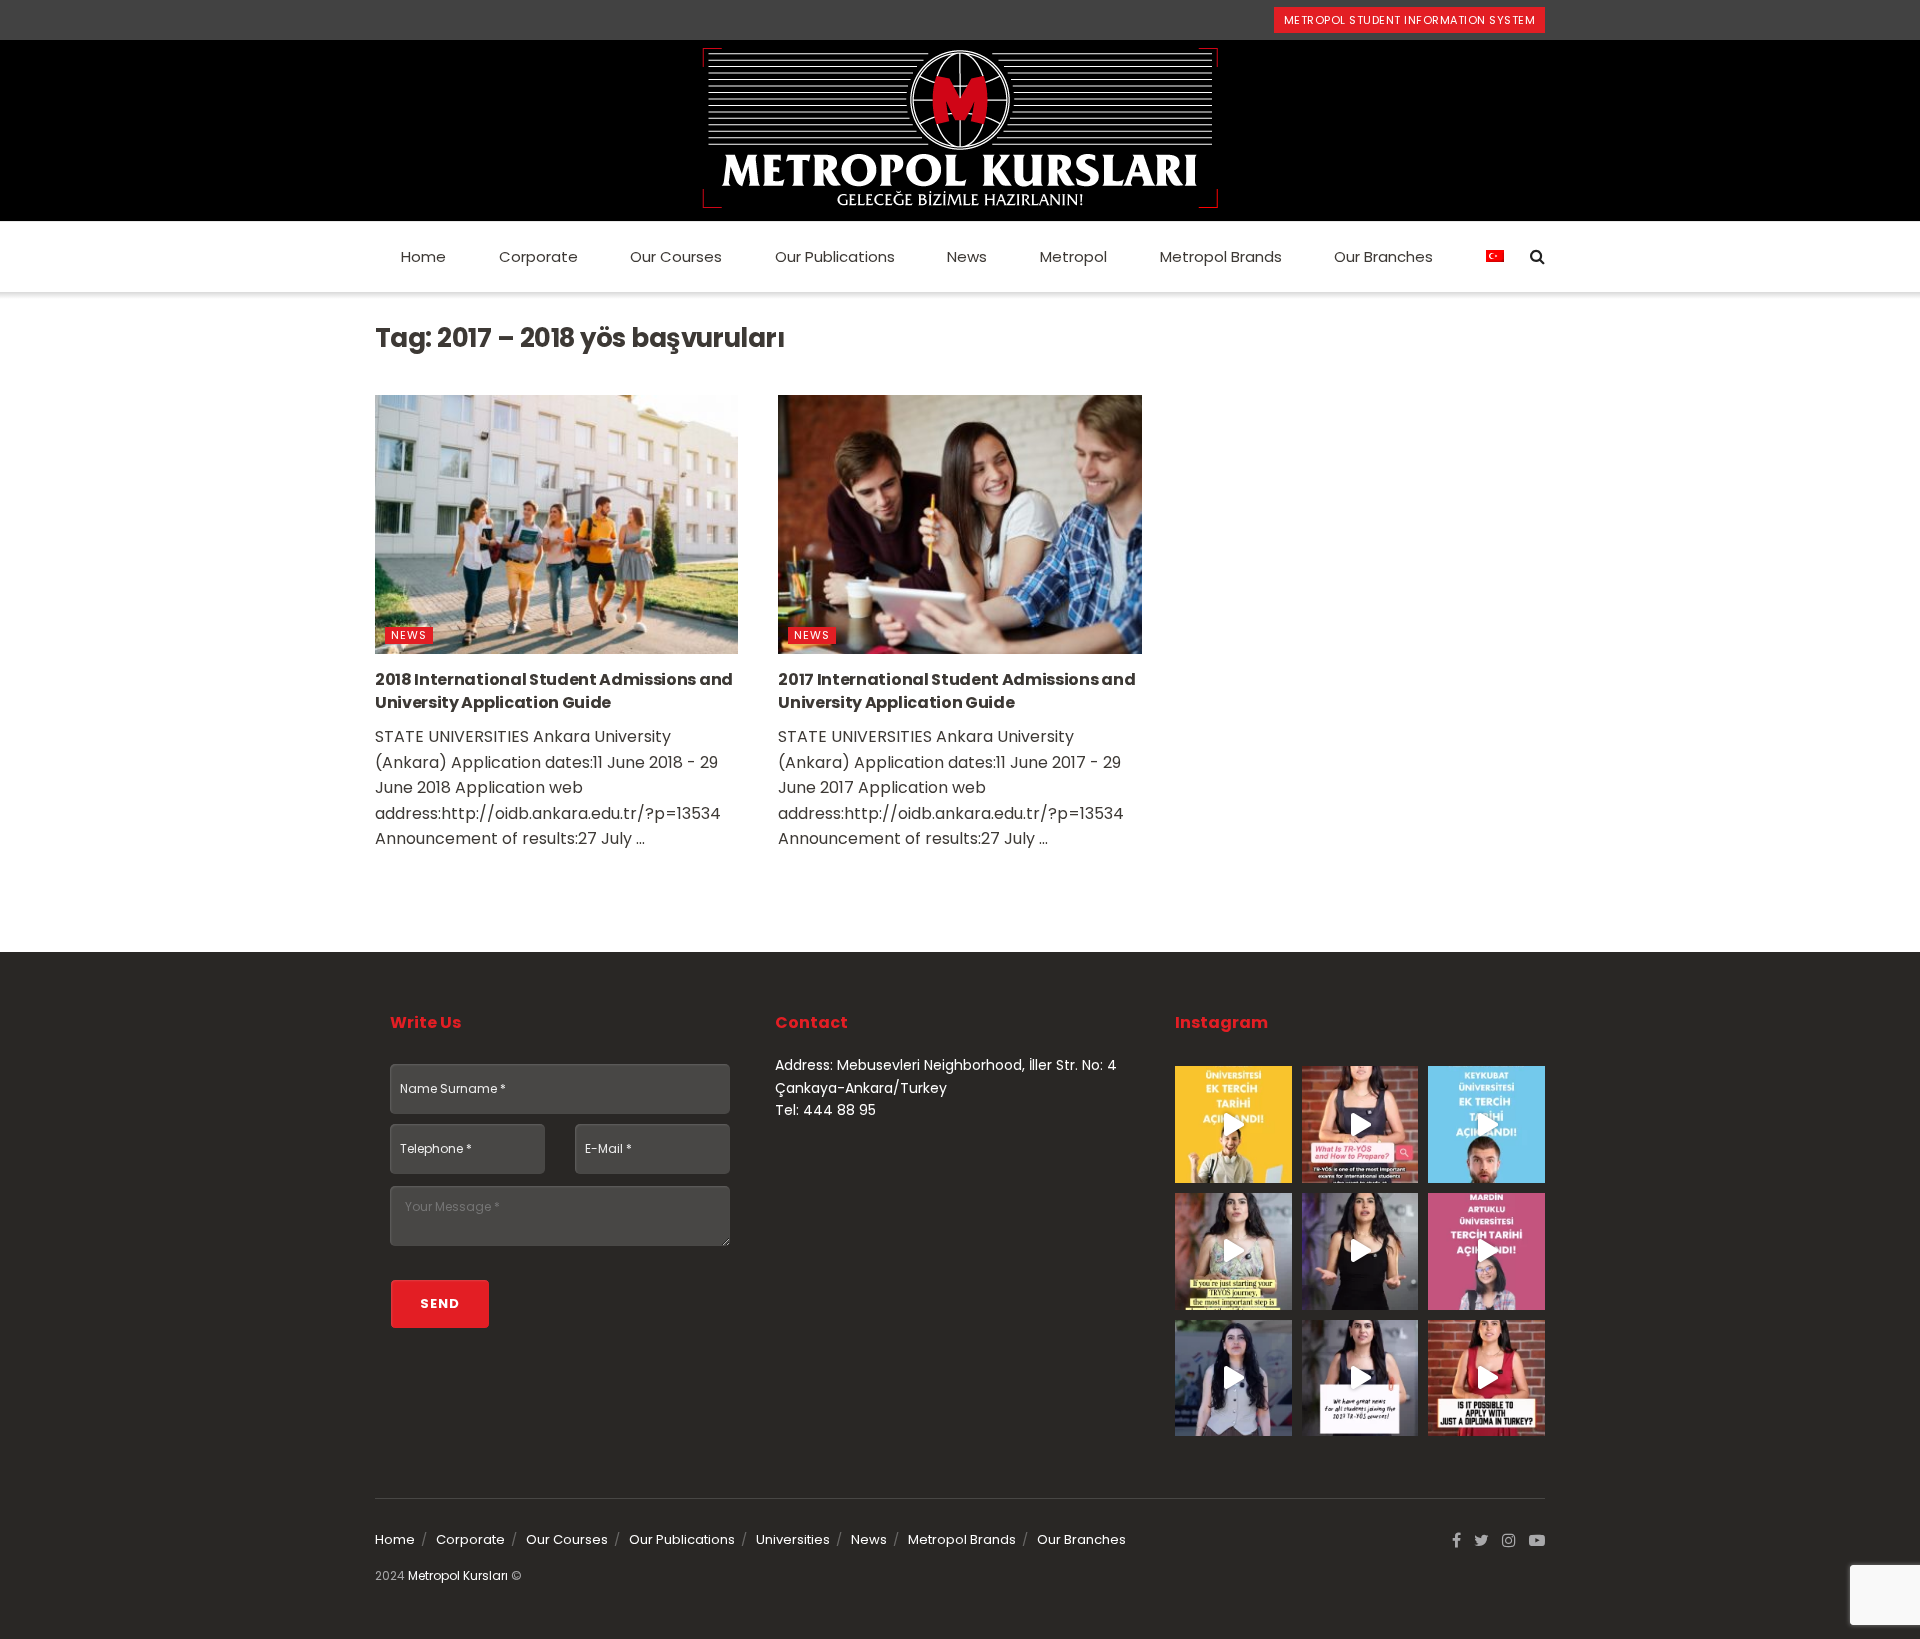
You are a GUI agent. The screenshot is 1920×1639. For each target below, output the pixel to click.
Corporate (538, 256)
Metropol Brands (1221, 256)
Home (423, 256)
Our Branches (1383, 256)
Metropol (1073, 256)
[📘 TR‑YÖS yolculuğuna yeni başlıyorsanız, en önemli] (1233, 1251)
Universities (793, 1539)
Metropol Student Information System (1410, 20)
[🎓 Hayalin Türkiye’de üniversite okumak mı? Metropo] (1360, 1251)
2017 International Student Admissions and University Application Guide (956, 690)
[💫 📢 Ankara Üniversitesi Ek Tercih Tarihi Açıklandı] (1233, 1124)
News (967, 256)
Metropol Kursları (458, 1575)
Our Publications (835, 256)
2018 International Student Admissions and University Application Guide (554, 690)
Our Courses (676, 256)
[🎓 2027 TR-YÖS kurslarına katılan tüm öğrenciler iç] (1360, 1378)
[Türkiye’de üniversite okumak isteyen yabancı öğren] (1360, 1124)
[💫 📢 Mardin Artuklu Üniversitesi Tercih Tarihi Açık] (1486, 1251)
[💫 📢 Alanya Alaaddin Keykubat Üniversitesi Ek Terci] (1486, 1124)
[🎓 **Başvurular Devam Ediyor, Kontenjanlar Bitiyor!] (1233, 1378)
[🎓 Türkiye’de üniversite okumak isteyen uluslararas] (1486, 1378)
